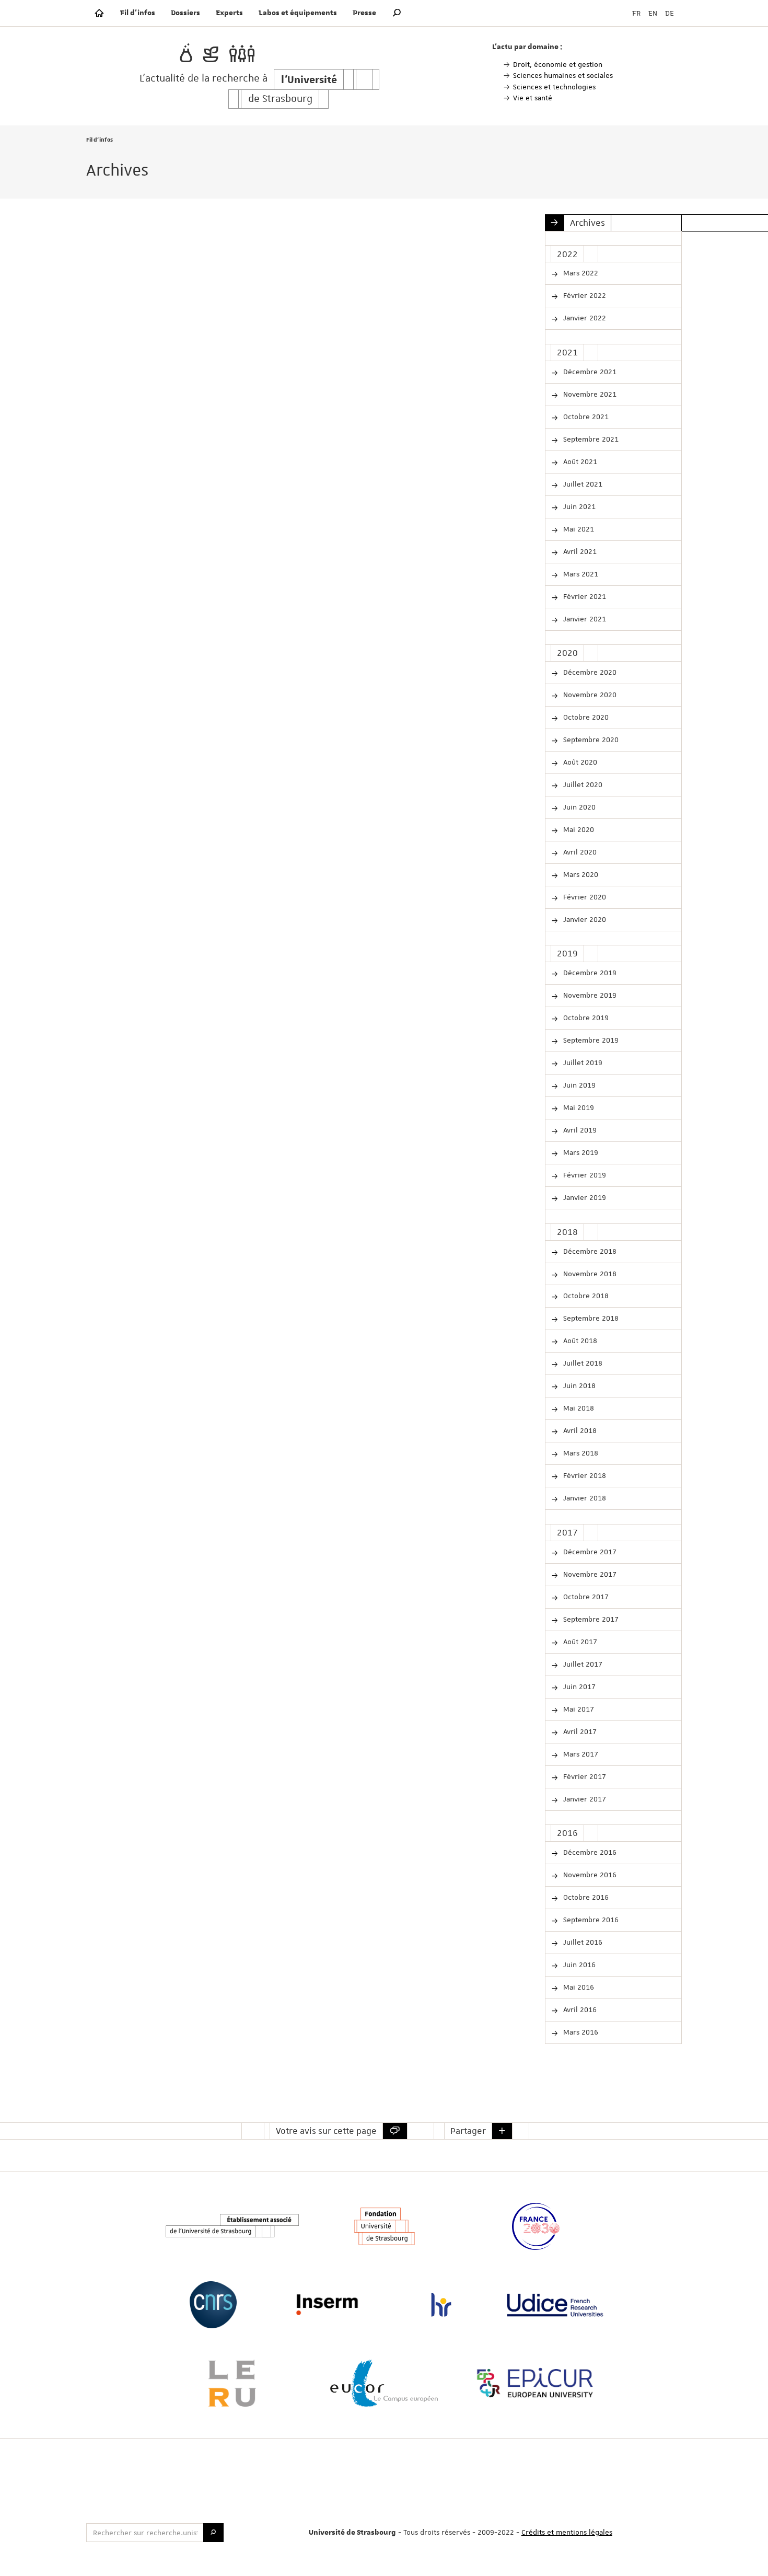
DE (670, 13)
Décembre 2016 (589, 1852)
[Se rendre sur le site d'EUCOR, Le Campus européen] (384, 2383)
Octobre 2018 (585, 1296)
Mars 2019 (580, 1152)
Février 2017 (584, 1776)
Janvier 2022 (584, 318)
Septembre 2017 (590, 1619)
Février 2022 (584, 295)
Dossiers (185, 13)
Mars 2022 (580, 273)
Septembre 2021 (590, 439)
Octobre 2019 (585, 1018)
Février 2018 (584, 1475)
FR (636, 13)
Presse (364, 13)
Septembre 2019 (590, 1040)
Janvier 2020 (584, 919)
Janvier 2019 (584, 1197)
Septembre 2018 (590, 1318)
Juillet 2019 (582, 1062)
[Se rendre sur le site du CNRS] (213, 2305)
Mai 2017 (578, 1709)
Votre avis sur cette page (326, 2131)
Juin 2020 (578, 807)
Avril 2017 (579, 1731)
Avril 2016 (579, 2009)
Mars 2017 (580, 1754)
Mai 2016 (578, 1987)
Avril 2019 (579, 1130)
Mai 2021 (578, 529)
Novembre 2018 (589, 1274)
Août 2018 (579, 1341)
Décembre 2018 (589, 1251)
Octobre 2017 (585, 1597)
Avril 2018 (579, 1430)
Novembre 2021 (589, 394)
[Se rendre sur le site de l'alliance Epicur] (536, 2383)
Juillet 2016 (582, 1942)
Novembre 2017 (589, 1574)
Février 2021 (584, 596)
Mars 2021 (580, 574)
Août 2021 (579, 461)
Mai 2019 (578, 1107)
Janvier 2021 (584, 619)
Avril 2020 (579, 852)
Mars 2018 (580, 1453)
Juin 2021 (578, 506)
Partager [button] (468, 2131)
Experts (229, 13)
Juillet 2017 (582, 1664)
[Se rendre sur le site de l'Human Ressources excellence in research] (441, 2305)
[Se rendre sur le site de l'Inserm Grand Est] (327, 2305)
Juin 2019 (578, 1085)
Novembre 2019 (589, 995)
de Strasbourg (280, 99)
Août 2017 (579, 1642)
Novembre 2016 (589, 1875)
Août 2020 (579, 762)
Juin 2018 (578, 1385)
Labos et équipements (298, 13)
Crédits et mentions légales (567, 2532)
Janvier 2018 (584, 1498)
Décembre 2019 (589, 973)
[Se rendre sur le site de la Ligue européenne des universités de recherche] (232, 2383)
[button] (397, 13)
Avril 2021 (579, 551)
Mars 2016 (580, 2032)
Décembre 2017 (589, 1552)
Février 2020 (584, 897)
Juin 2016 (578, 1965)
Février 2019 (584, 1175)
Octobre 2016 (585, 1897)
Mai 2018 (578, 1408)
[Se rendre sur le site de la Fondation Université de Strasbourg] (384, 2226)
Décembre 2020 (589, 672)
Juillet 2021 (582, 484)
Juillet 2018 (582, 1363)
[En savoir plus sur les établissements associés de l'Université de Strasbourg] (232, 2226)
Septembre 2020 (590, 740)
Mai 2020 (578, 829)
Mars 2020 (580, 874)
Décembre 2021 (589, 372)
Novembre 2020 (589, 695)
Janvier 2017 (584, 1799)
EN (653, 13)
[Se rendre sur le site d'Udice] (555, 2305)
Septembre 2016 (590, 1920)
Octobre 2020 (585, 717)
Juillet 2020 (582, 784)
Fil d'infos (138, 13)
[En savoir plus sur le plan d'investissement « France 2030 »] (536, 2226)
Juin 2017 (578, 1686)
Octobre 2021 (585, 417)
